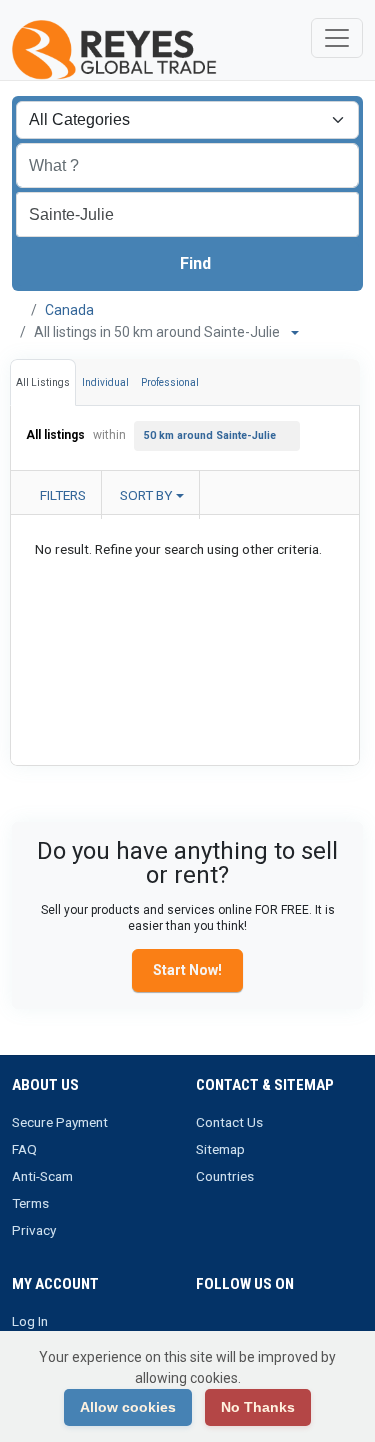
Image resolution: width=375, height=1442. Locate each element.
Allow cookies (128, 1407)
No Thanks (258, 1407)
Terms (30, 1203)
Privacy (34, 1230)
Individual (105, 382)
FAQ (24, 1149)
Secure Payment (60, 1122)
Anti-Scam (42, 1176)
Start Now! (187, 970)
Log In (30, 1321)
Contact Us (229, 1122)
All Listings (43, 382)
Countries (225, 1176)
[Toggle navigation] (337, 38)
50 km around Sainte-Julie (210, 435)
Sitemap (220, 1149)
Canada (69, 310)
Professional (170, 382)
